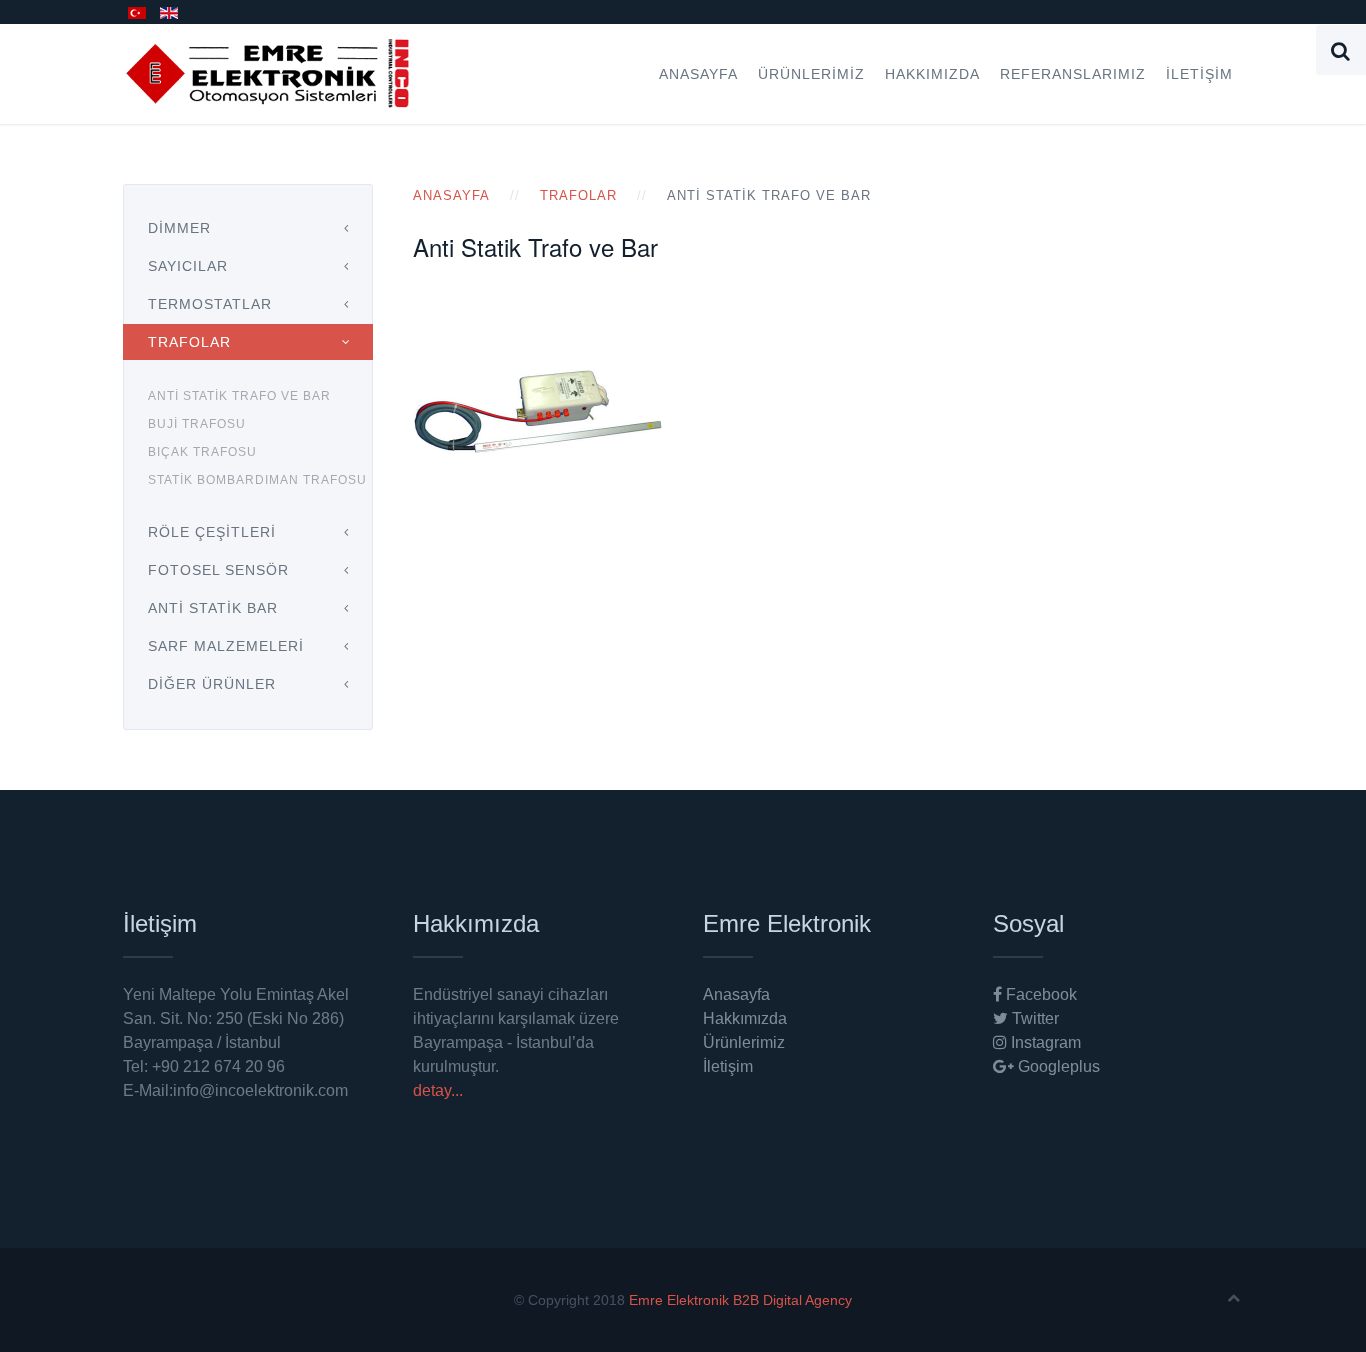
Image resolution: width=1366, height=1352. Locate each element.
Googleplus (1057, 1066)
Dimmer (179, 228)
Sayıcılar (188, 266)
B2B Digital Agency (792, 1300)
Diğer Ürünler (212, 684)
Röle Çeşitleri (212, 532)
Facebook (1039, 994)
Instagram (1044, 1042)
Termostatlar (210, 304)
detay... (438, 1090)
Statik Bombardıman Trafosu (257, 480)
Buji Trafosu (197, 424)
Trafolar (578, 195)
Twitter (1033, 1018)
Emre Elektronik (679, 1300)
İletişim (1199, 74)
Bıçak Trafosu (202, 452)
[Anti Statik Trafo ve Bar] (538, 411)
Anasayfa (698, 74)
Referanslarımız (1073, 74)
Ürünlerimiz (811, 74)
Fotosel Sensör (218, 570)
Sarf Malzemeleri (226, 646)
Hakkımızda (932, 74)
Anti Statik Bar (213, 608)
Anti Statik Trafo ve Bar (239, 396)
